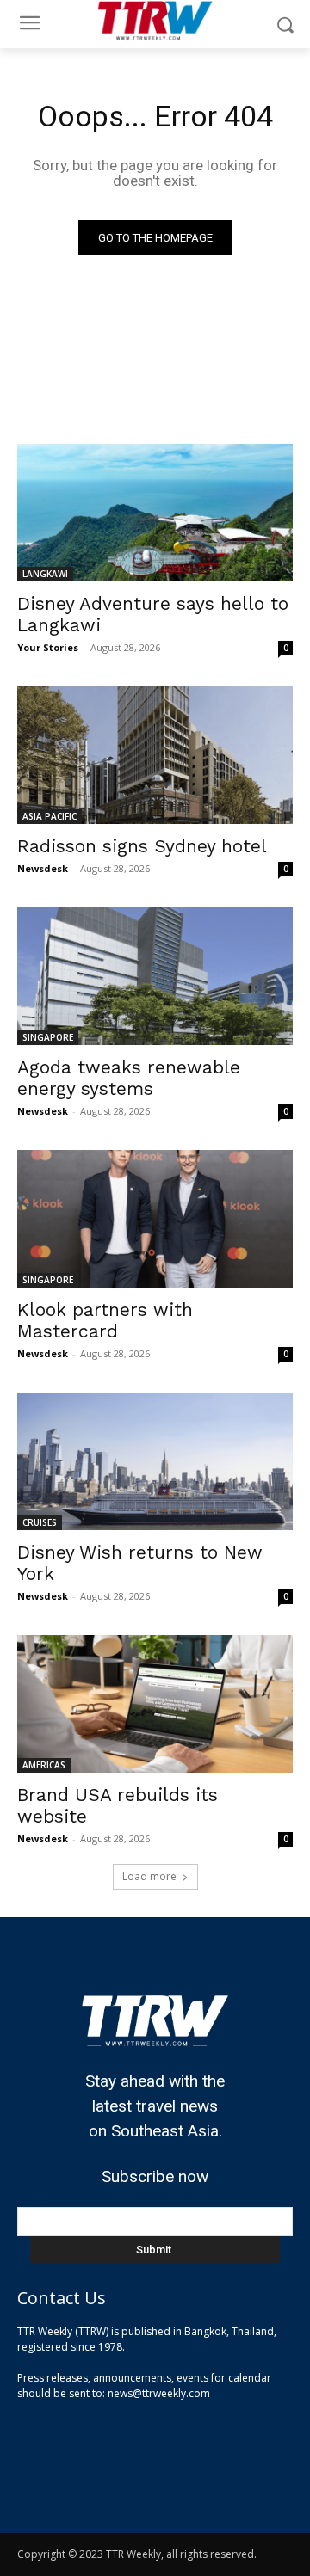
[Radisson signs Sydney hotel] (155, 755)
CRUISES (40, 1522)
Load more (149, 1876)
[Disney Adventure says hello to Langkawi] (155, 513)
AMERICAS (44, 1765)
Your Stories (48, 647)
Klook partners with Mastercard (105, 1320)
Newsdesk (43, 868)
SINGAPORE (48, 1037)
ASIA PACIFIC (50, 816)
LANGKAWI (45, 574)
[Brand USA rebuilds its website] (155, 1704)
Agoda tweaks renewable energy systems (129, 1078)
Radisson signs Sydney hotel (142, 846)
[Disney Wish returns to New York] (155, 1461)
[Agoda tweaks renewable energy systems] (155, 976)
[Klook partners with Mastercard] (155, 1219)
